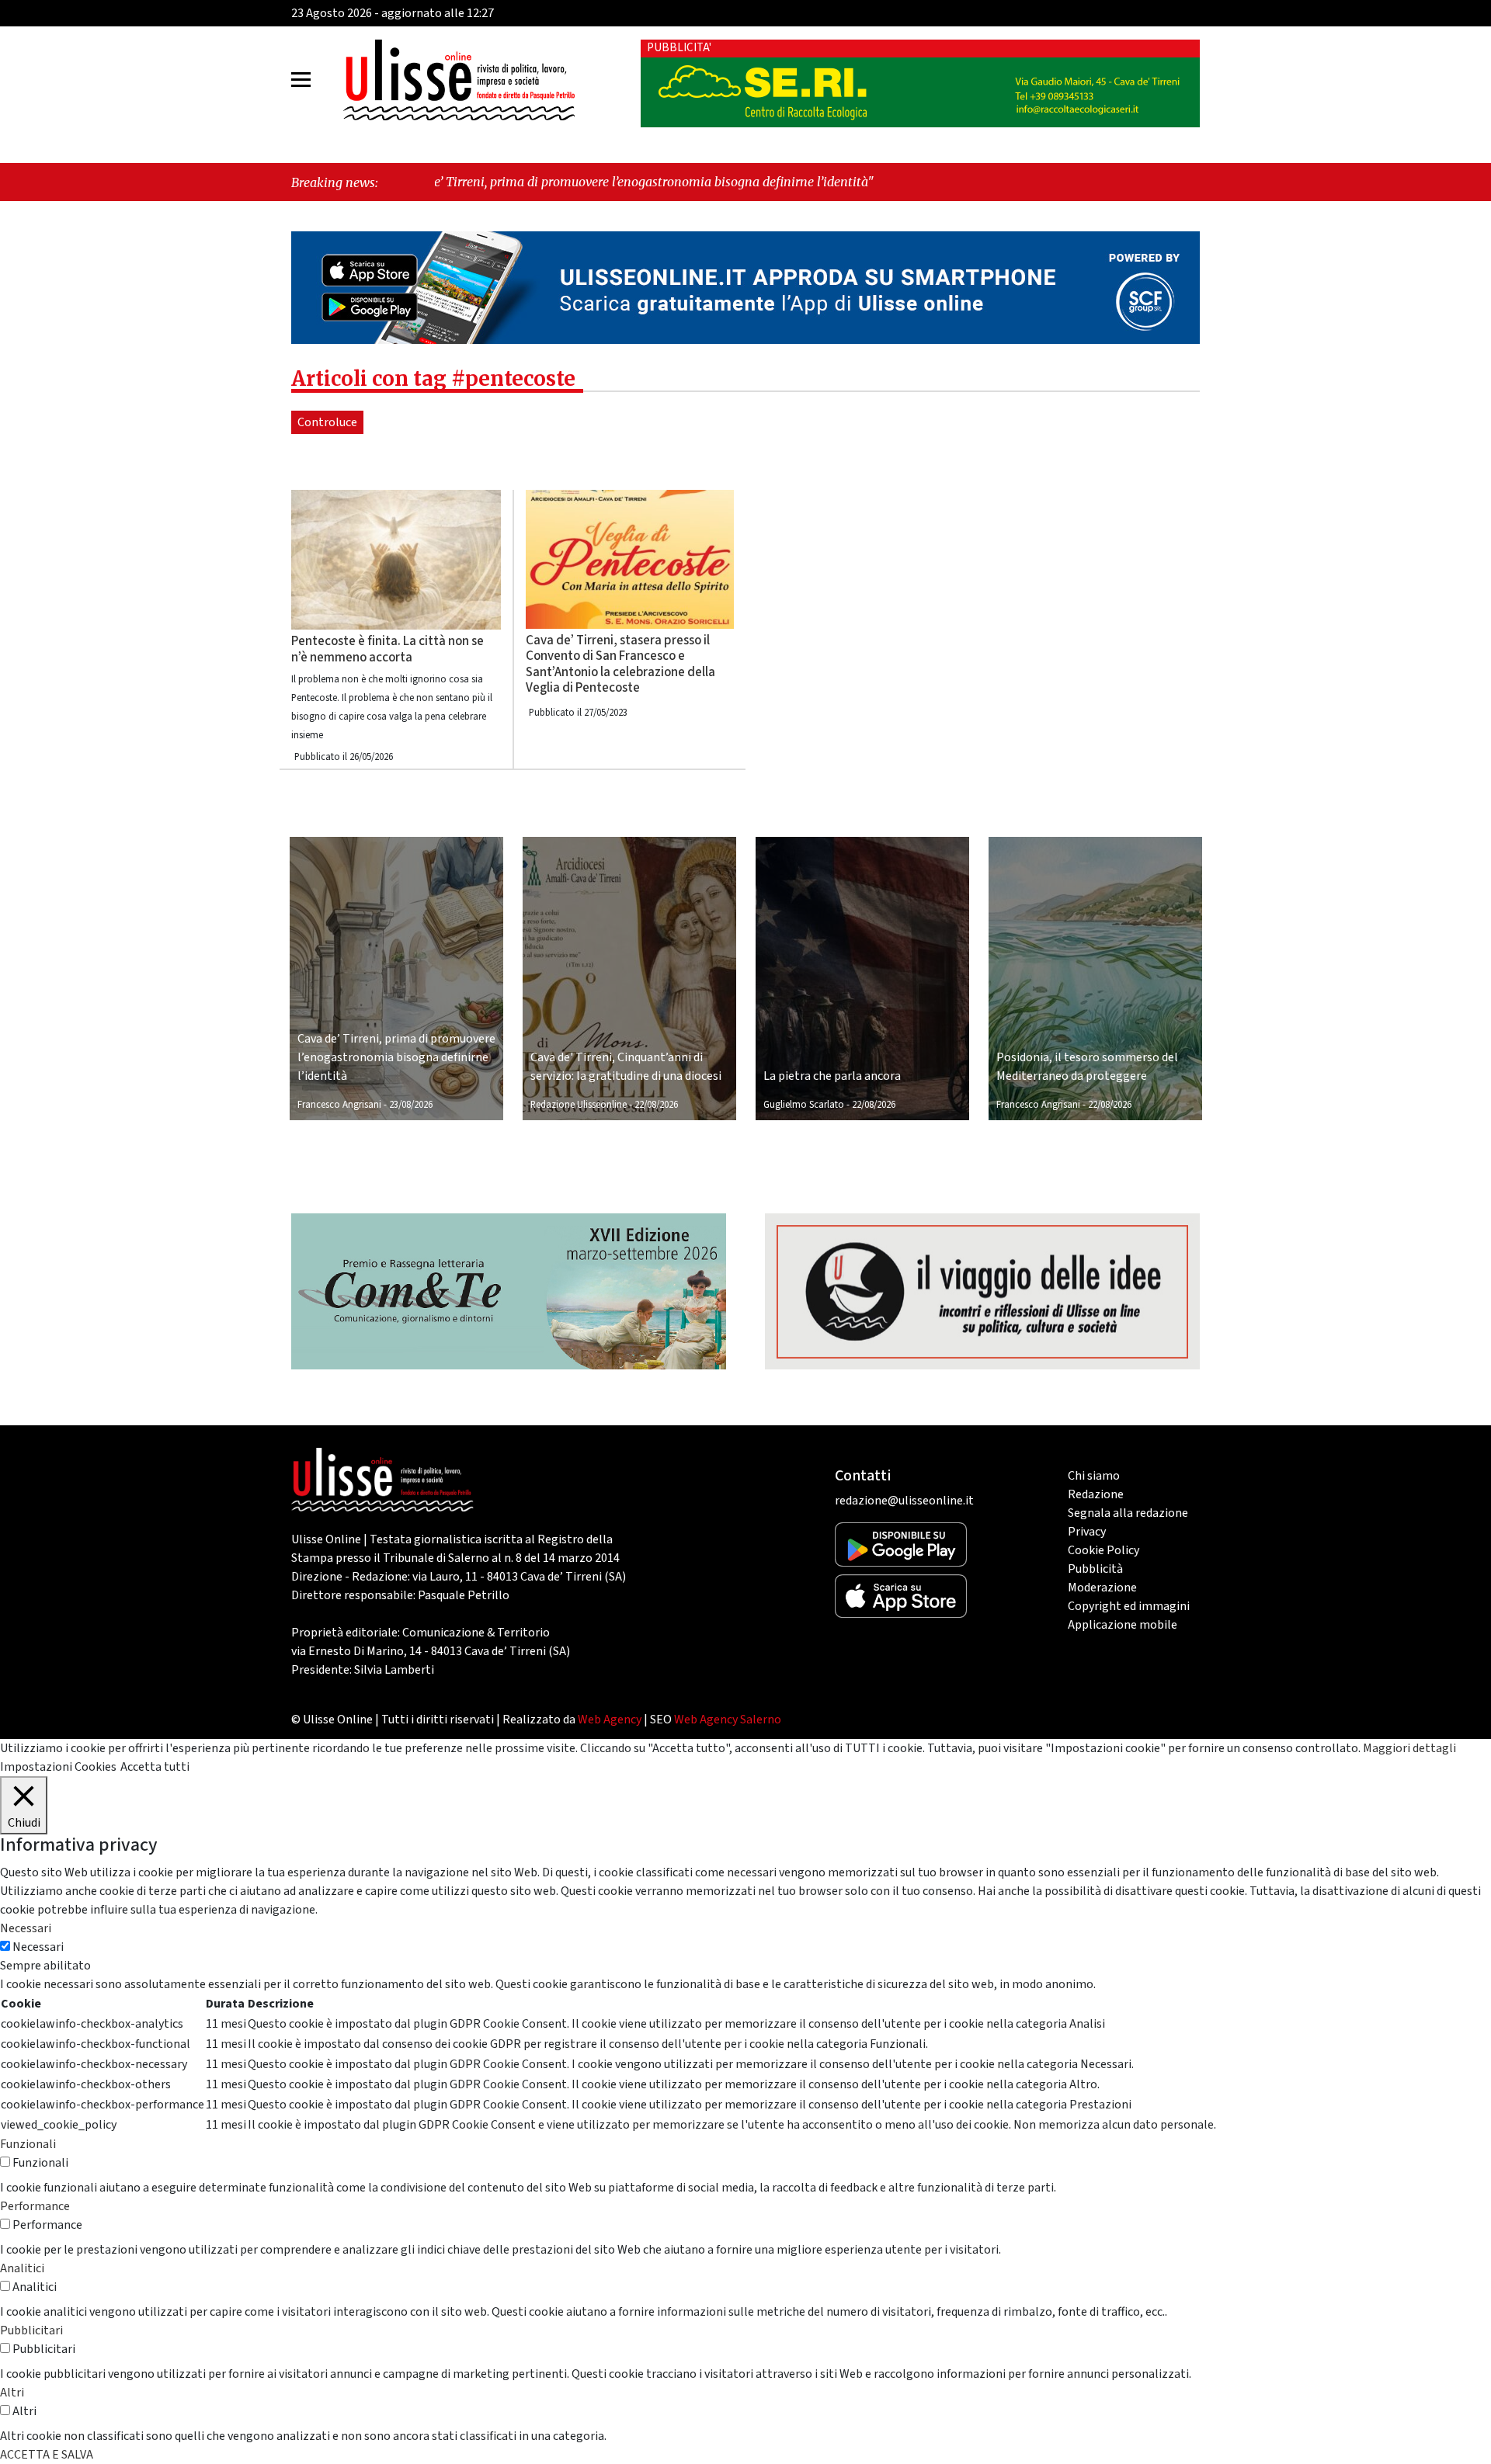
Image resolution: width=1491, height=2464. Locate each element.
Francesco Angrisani (339, 1105)
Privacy (1087, 1532)
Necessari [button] (26, 1928)
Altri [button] (12, 2393)
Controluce (327, 422)
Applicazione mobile (1123, 1625)
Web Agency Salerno (728, 1720)
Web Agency (610, 1720)
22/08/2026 (656, 1105)
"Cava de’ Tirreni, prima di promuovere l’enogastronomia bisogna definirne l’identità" (474, 182)
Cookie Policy (1103, 1550)
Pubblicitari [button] (31, 2330)
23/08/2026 (411, 1105)
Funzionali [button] (28, 2144)
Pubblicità (1095, 1569)
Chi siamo (1094, 1476)
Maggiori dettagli (1409, 1748)
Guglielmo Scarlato (804, 1105)
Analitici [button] (22, 2268)
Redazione (1096, 1494)
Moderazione (1102, 1588)
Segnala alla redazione (1128, 1513)
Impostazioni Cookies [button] (58, 1767)
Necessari (38, 1947)
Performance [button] (35, 2206)
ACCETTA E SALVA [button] (47, 2455)
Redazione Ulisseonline (579, 1105)
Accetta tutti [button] (155, 1767)
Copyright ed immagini (1129, 1606)
